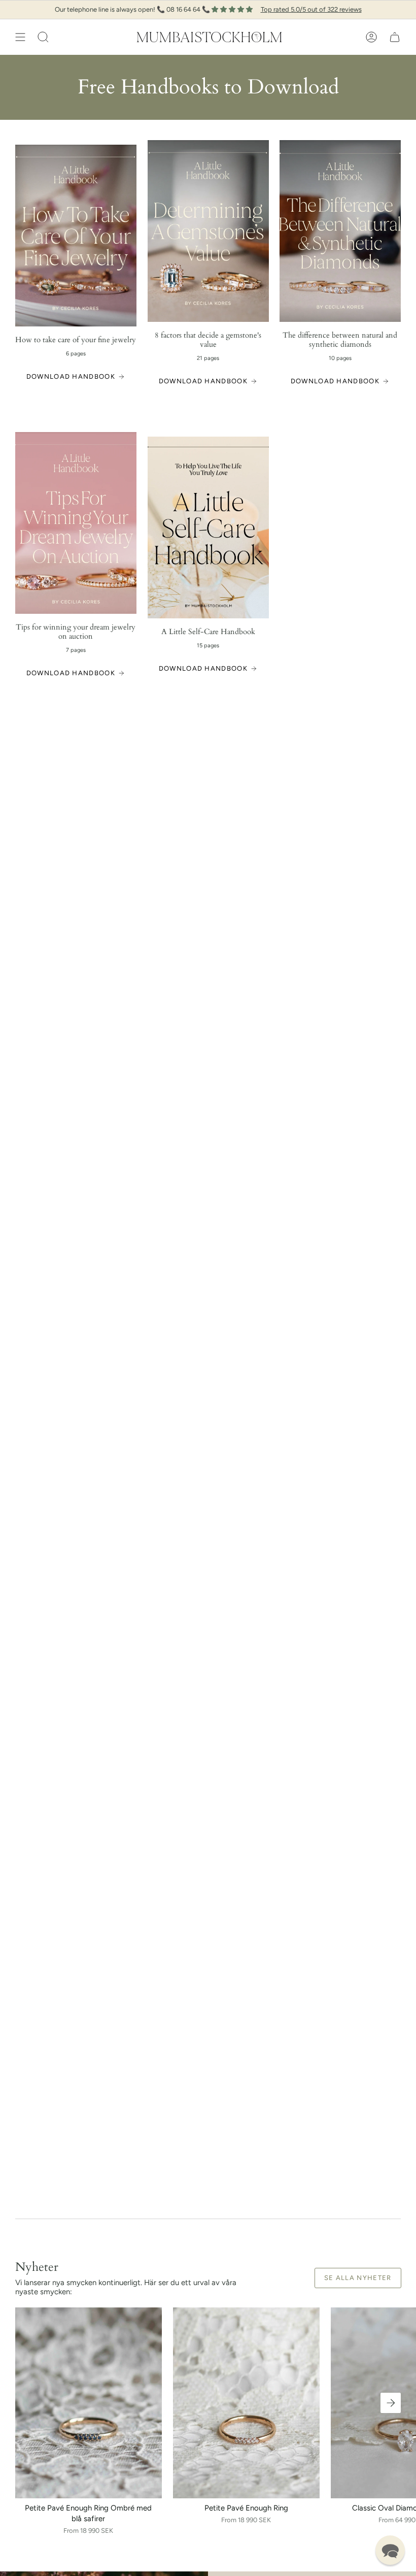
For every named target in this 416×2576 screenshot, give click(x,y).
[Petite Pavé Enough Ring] (246, 2403)
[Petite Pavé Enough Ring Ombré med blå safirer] (89, 2403)
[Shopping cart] (395, 37)
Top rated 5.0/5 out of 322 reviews (311, 9)
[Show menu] (20, 37)
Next (391, 2403)
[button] (43, 37)
